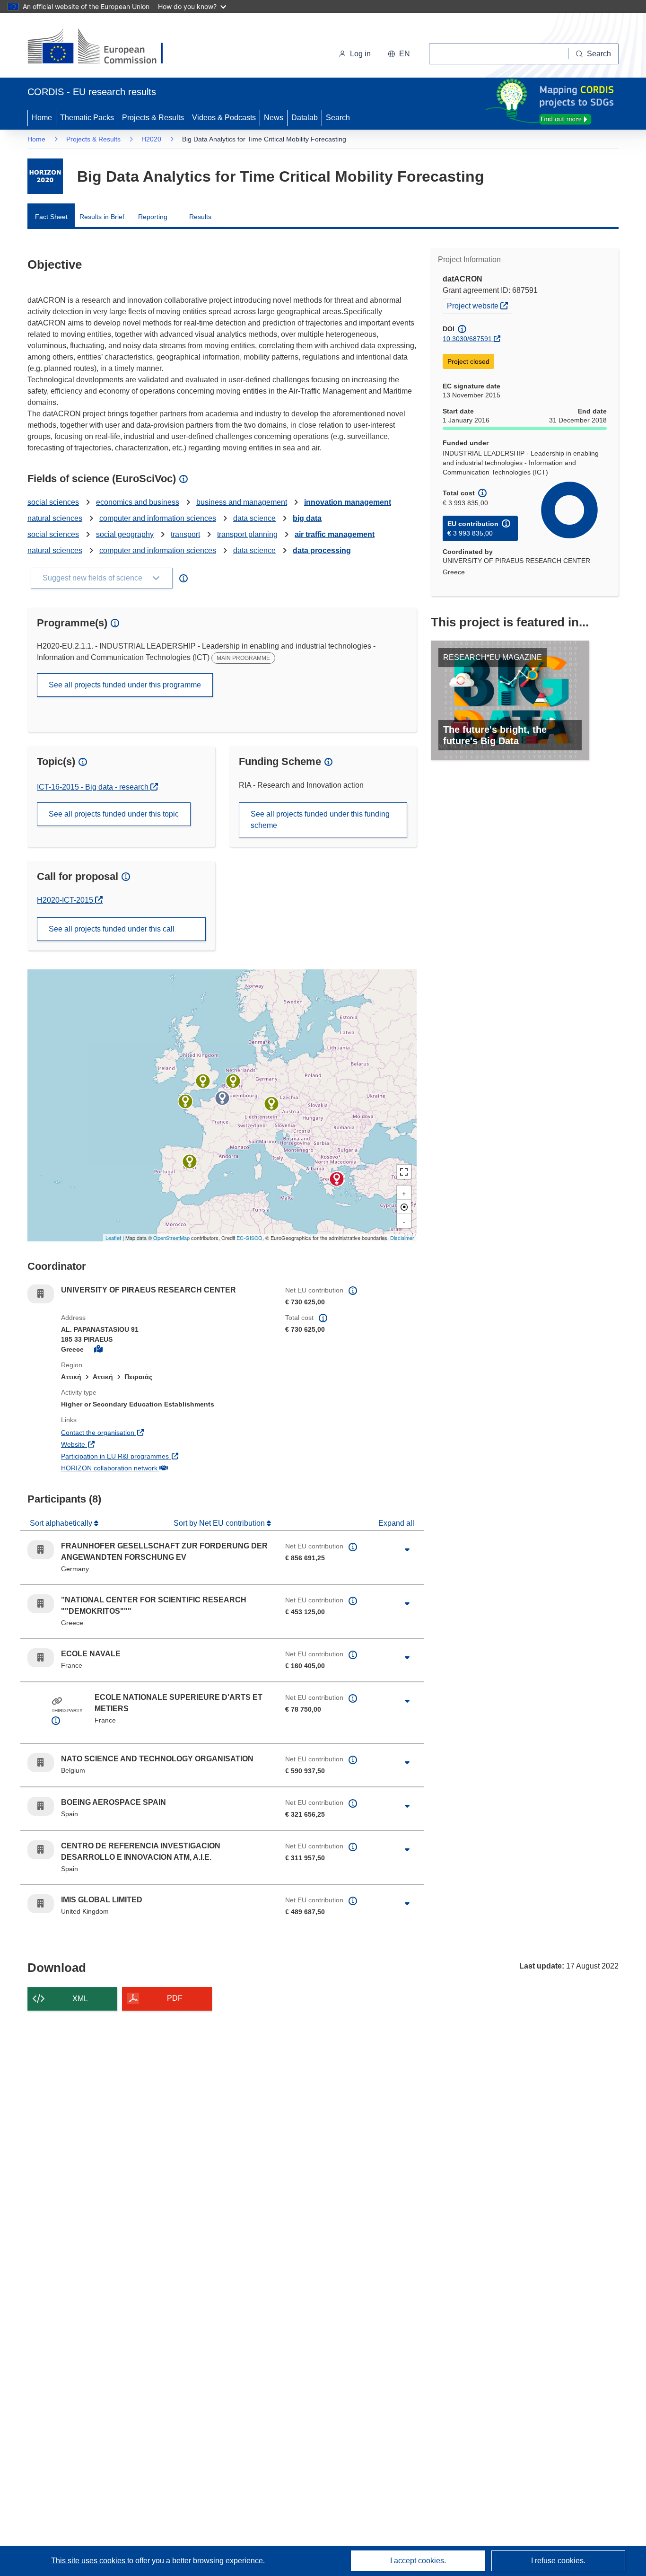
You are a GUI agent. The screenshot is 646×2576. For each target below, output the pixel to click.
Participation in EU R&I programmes (150, 1456)
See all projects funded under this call (112, 929)
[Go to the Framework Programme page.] (45, 176)
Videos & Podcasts (224, 118)
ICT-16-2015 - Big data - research (94, 787)
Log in (360, 54)
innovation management (348, 502)
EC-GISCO (249, 1238)
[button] (399, 54)
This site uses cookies (89, 2561)
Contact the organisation (133, 1432)
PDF (175, 1998)
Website (108, 1444)
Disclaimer (402, 1238)
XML (80, 1999)
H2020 (151, 139)
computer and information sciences (158, 518)
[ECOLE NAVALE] (185, 1101)
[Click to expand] (407, 1550)
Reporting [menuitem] (153, 217)
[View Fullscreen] (404, 1172)
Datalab (305, 118)
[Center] (404, 1207)
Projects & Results (153, 118)
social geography (125, 534)
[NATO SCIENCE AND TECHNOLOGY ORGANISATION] (233, 1081)
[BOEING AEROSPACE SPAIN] (190, 1161)
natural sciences (55, 518)
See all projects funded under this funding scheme (320, 820)
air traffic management (335, 534)
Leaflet (113, 1238)
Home (42, 118)
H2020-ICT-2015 (70, 900)
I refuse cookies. (558, 2561)
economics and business (138, 502)
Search (338, 118)
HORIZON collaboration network (144, 1468)
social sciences (53, 502)
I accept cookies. (418, 2561)
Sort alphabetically (62, 1523)
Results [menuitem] (200, 217)
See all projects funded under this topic (114, 814)
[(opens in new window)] (104, 47)
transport (185, 534)
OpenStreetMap (171, 1238)
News (274, 118)
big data (307, 518)
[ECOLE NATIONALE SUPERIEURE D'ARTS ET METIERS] (222, 1098)
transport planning (247, 534)
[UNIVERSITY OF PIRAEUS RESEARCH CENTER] (337, 1179)
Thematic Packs (87, 118)
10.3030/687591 (467, 339)
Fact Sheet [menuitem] (51, 217)
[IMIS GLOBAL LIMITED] (203, 1081)
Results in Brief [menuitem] (102, 217)
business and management (242, 502)
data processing (322, 550)
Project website (479, 305)
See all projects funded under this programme (125, 685)
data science (254, 518)
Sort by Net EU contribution (220, 1523)
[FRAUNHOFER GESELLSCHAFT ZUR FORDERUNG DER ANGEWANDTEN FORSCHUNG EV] (271, 1104)
